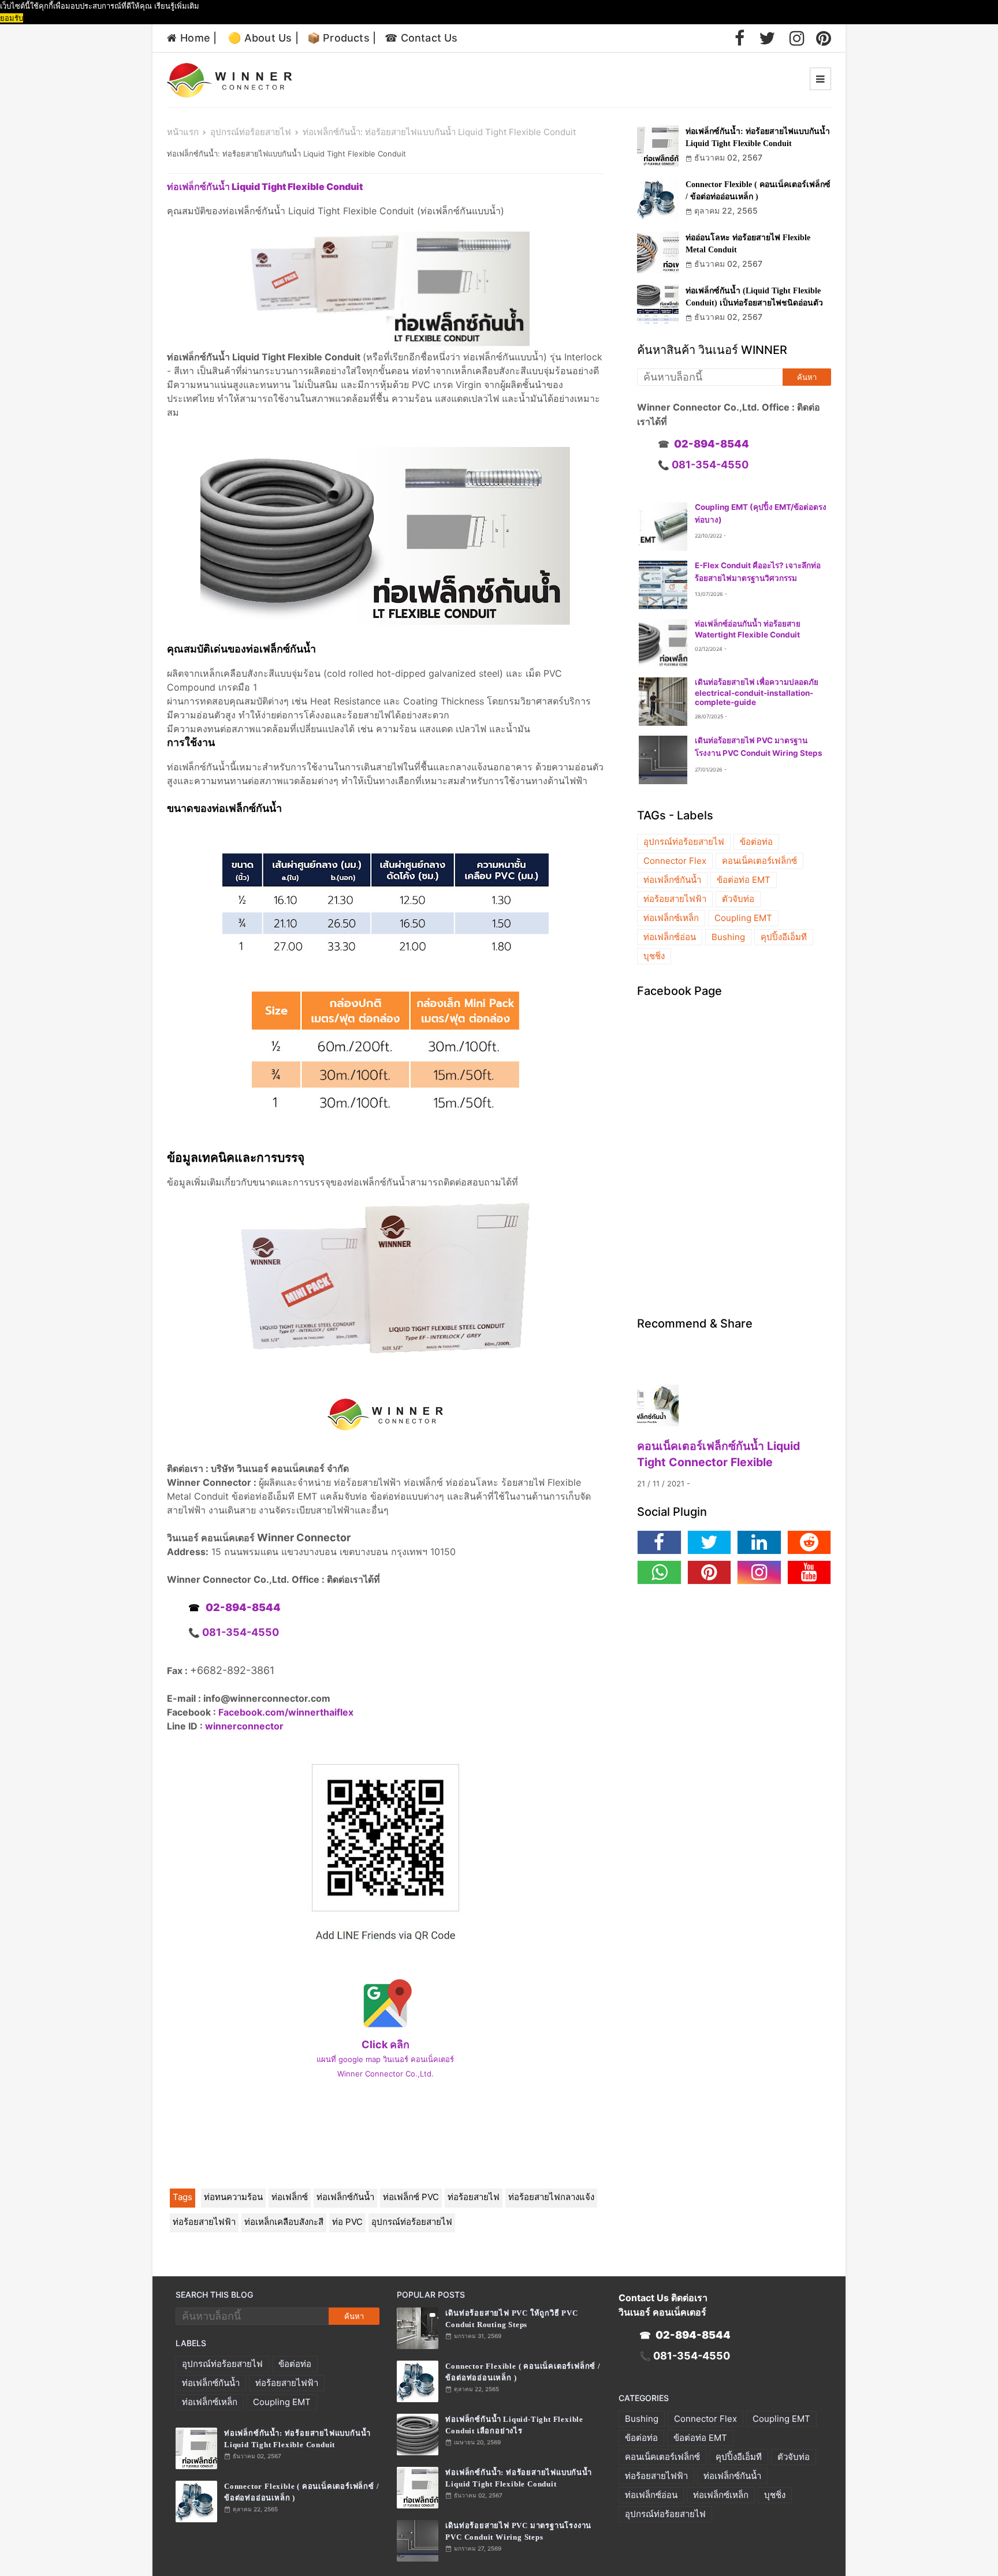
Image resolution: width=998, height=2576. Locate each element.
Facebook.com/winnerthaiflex (286, 1712)
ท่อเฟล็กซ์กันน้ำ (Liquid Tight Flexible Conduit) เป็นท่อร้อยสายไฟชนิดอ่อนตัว (754, 297)
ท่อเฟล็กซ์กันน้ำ (345, 2197)
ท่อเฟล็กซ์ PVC (411, 2197)
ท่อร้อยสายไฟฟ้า (204, 2222)
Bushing (728, 937)
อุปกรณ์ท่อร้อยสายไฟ (251, 132)
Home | (198, 38)
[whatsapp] (659, 1572)
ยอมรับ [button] (12, 18)
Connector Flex (675, 861)
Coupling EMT (743, 918)
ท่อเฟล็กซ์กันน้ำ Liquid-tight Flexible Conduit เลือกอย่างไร (514, 2425)
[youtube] (809, 1572)
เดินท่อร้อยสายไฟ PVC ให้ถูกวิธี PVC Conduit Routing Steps (511, 2319)
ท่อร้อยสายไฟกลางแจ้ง (551, 2197)
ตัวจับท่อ (738, 899)
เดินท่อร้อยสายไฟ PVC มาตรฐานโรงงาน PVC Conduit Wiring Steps (518, 2531)
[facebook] (740, 38)
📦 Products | (342, 38)
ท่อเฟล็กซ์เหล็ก (671, 918)
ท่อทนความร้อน (233, 2197)
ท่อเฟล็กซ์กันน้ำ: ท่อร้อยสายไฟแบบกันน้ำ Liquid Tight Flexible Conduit (758, 137)
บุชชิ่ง (654, 956)
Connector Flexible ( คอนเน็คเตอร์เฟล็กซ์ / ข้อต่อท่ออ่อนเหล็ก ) (758, 191)
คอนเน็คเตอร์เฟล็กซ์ (759, 861)
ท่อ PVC (347, 2222)
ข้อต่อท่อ (756, 842)
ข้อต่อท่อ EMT (744, 880)
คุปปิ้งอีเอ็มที (784, 937)
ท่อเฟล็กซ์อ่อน (670, 937)
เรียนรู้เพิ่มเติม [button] (177, 6)
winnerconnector (244, 1726)
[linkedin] (759, 1542)
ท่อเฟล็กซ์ (290, 2197)
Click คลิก (386, 2044)
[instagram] (797, 38)
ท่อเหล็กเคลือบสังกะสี (284, 2222)
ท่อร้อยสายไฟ (474, 2197)
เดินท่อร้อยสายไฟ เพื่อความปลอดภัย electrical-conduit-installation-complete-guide (757, 692)
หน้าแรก (183, 132)
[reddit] (809, 1542)
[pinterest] (824, 38)
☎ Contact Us (421, 38)
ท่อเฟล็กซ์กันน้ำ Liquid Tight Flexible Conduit (265, 187)
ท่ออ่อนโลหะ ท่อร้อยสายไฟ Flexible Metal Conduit (748, 244)
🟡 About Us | (263, 38)
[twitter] (767, 38)
